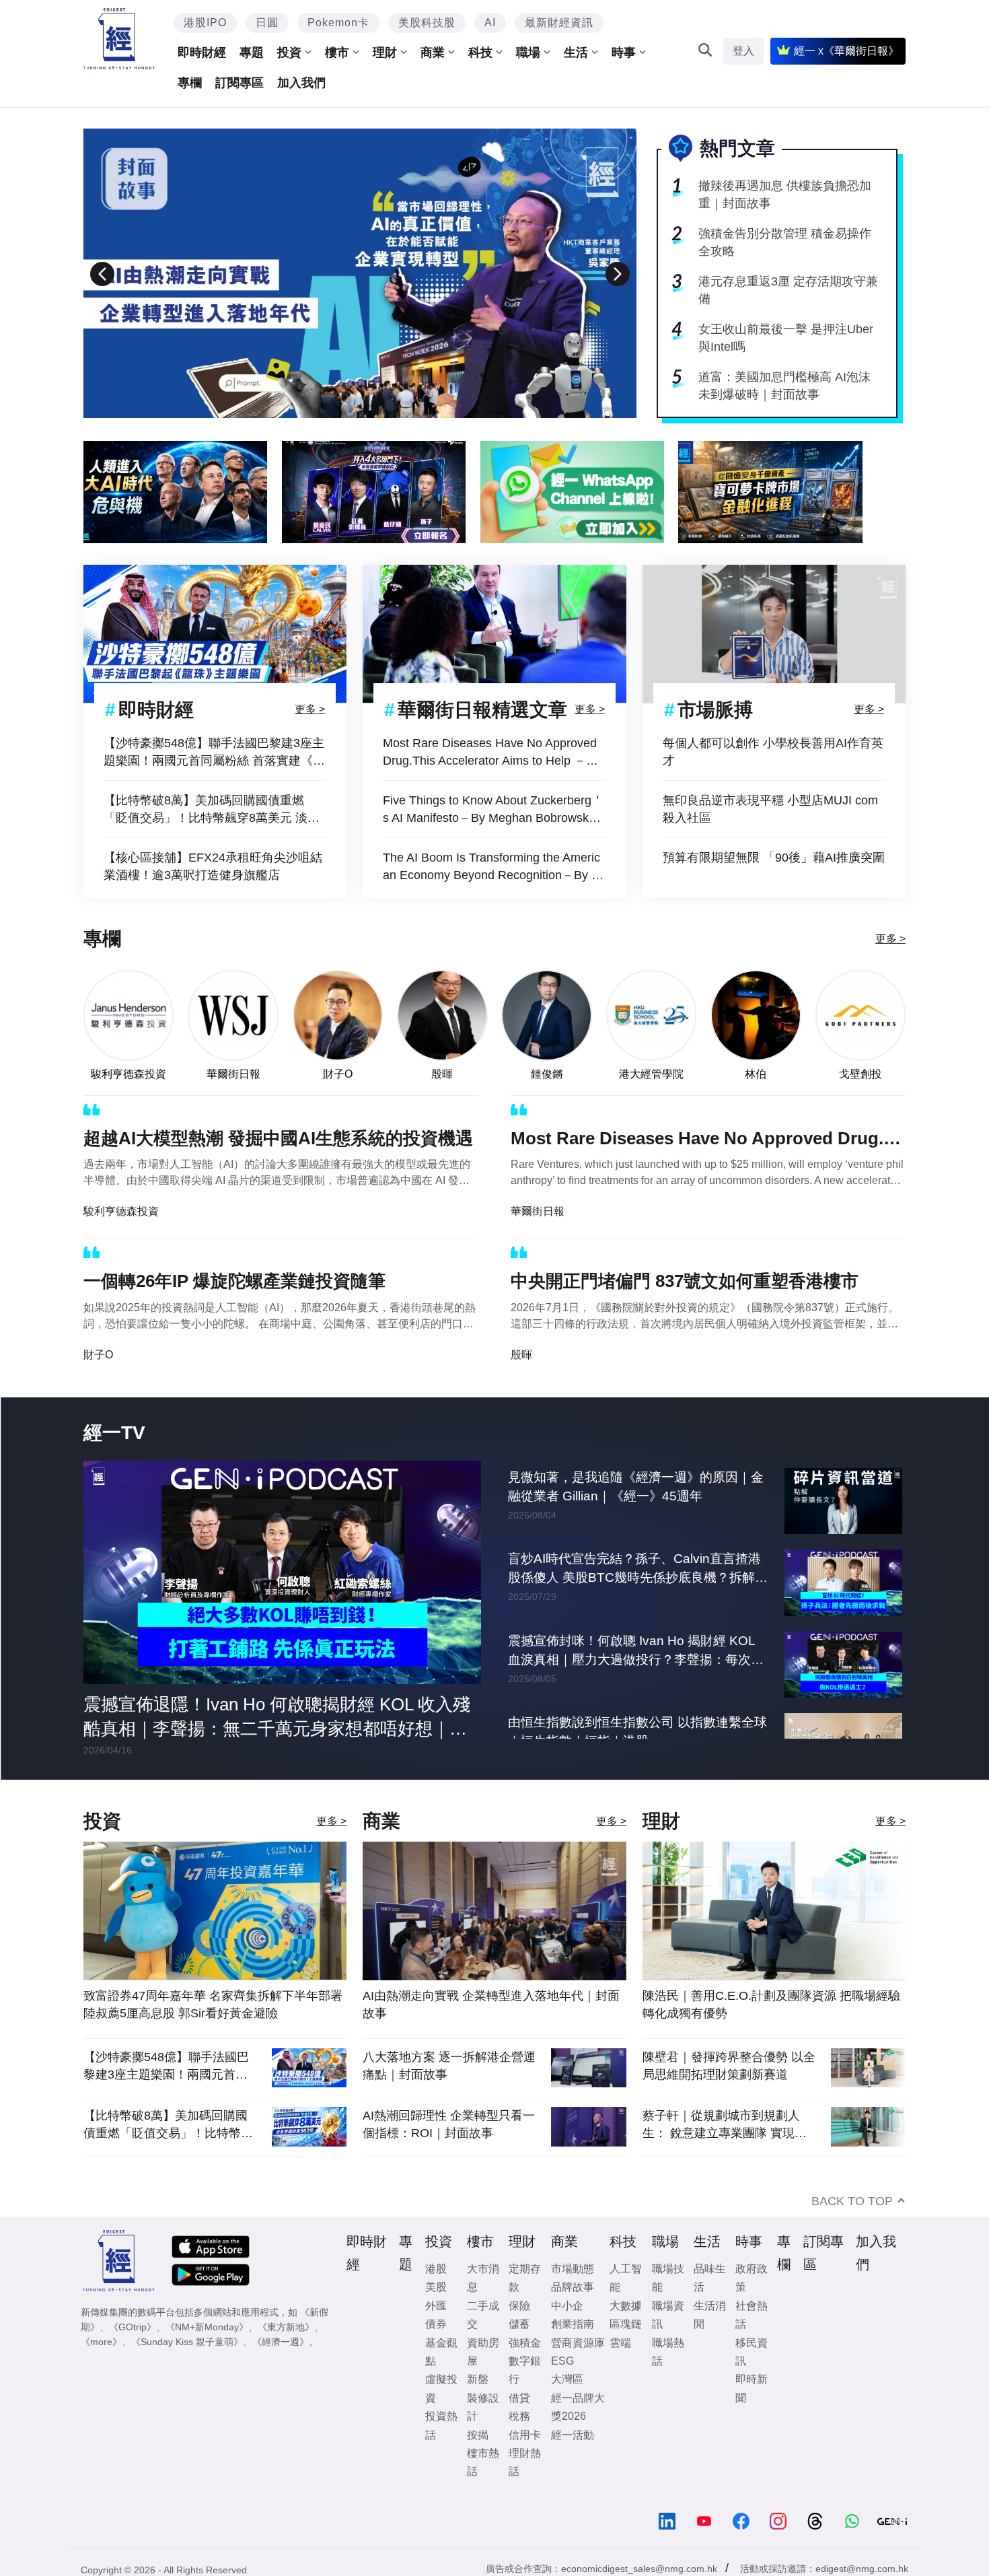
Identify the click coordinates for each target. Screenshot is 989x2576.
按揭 (478, 2435)
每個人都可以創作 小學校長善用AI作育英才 (773, 752)
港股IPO (205, 23)
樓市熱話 (483, 2462)
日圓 (267, 23)
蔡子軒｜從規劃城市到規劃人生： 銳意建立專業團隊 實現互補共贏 (725, 2125)
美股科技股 (427, 23)
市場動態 (573, 2269)
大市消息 (483, 2278)
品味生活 (710, 2278)
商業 (433, 53)
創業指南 (573, 2324)
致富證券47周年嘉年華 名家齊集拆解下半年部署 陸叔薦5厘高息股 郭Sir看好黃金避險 (213, 2005)
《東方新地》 (286, 2327)
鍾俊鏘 (547, 1074)
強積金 (525, 2343)
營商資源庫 (578, 2343)
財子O (338, 1074)
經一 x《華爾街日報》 (846, 51)
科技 (480, 53)
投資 (289, 53)
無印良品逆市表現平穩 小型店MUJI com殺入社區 (770, 809)
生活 (576, 53)
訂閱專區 (240, 83)
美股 (436, 2287)
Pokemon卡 (338, 23)
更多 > (310, 709)
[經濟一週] (119, 39)
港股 (436, 2269)
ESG (562, 2361)
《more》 (101, 2342)
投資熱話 (441, 2425)
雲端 (620, 2343)
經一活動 (573, 2435)
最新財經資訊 (559, 23)
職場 (528, 53)
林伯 (756, 1074)
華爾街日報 (233, 1074)
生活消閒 (710, 2315)
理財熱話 (525, 2462)
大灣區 (567, 2379)
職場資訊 (668, 2315)
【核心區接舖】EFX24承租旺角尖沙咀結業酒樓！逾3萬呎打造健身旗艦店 (213, 866)
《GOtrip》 (133, 2327)
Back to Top (852, 2201)
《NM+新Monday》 (207, 2327)
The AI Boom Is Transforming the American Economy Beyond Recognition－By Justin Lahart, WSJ (493, 867)
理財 (385, 53)
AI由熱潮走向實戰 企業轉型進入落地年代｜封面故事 (491, 2005)
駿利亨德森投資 (129, 1074)
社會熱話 (752, 2315)
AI (490, 23)
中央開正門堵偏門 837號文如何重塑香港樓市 (685, 1281)
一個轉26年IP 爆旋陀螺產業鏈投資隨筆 (234, 1281)
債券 (436, 2324)
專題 (252, 53)
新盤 (478, 2379)
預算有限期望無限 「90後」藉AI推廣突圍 (774, 858)
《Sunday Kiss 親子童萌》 (187, 2342)
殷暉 (442, 1074)
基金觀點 (441, 2352)
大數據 (626, 2306)
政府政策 (752, 2278)
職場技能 (668, 2278)
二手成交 (483, 2315)
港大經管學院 (651, 1074)
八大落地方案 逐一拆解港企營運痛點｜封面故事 (449, 2066)
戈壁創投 (860, 1074)
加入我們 (301, 83)
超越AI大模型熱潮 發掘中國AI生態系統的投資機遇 (278, 1138)
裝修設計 (483, 2407)
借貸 (519, 2398)
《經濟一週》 (281, 2342)
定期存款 (525, 2278)
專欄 (190, 83)
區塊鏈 (626, 2324)
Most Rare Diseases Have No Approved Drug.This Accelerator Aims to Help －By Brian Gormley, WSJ (491, 753)
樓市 (337, 53)
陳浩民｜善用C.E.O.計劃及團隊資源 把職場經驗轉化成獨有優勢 (771, 2005)
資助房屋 (483, 2352)
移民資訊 (752, 2352)
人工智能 (626, 2278)
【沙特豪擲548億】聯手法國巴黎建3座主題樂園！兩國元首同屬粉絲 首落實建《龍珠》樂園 (214, 753)
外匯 (436, 2306)
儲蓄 (519, 2324)
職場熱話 (668, 2352)
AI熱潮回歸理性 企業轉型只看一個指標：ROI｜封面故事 (449, 2124)
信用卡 (525, 2435)
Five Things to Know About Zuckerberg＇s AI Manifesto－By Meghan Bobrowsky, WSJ (493, 810)
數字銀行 (525, 2370)
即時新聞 (752, 2388)
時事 (624, 53)
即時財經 (202, 53)
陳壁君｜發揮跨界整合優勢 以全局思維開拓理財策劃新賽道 (729, 2066)
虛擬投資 (441, 2388)
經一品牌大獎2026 (578, 2407)
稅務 (519, 2416)
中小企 (567, 2306)
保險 (519, 2306)
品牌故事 (573, 2287)
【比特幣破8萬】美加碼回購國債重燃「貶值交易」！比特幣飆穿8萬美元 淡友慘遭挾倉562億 (212, 810)
